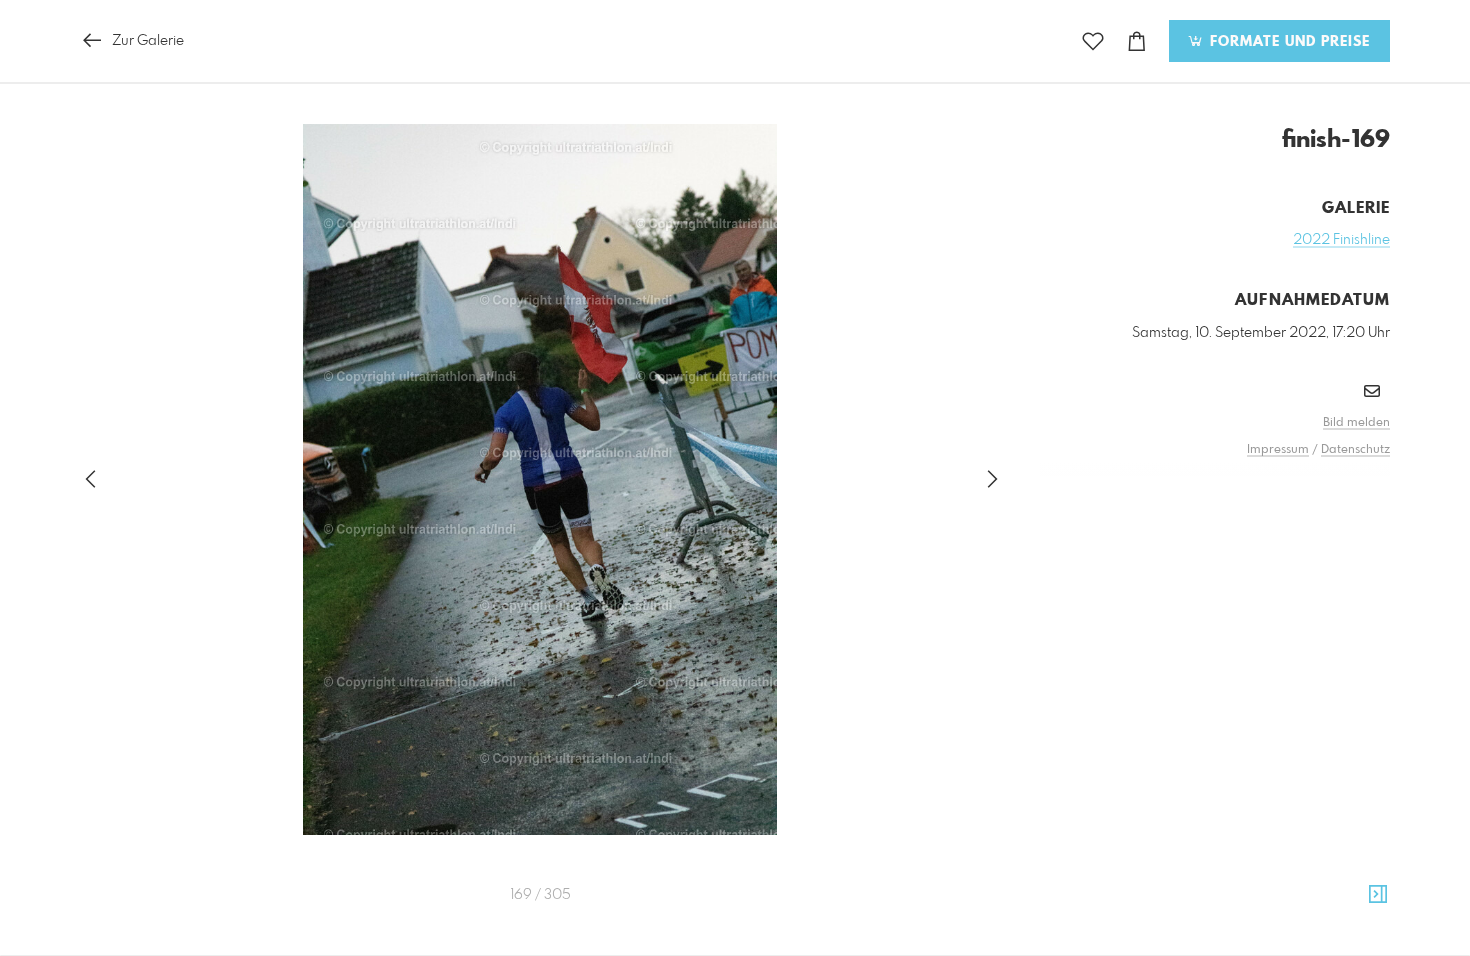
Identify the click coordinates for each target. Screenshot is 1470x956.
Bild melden (1356, 423)
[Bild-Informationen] (1378, 895)
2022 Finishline (1341, 240)
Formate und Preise (1287, 42)
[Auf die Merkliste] (1093, 41)
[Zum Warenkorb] (1137, 41)
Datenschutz (1355, 450)
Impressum (1278, 450)
